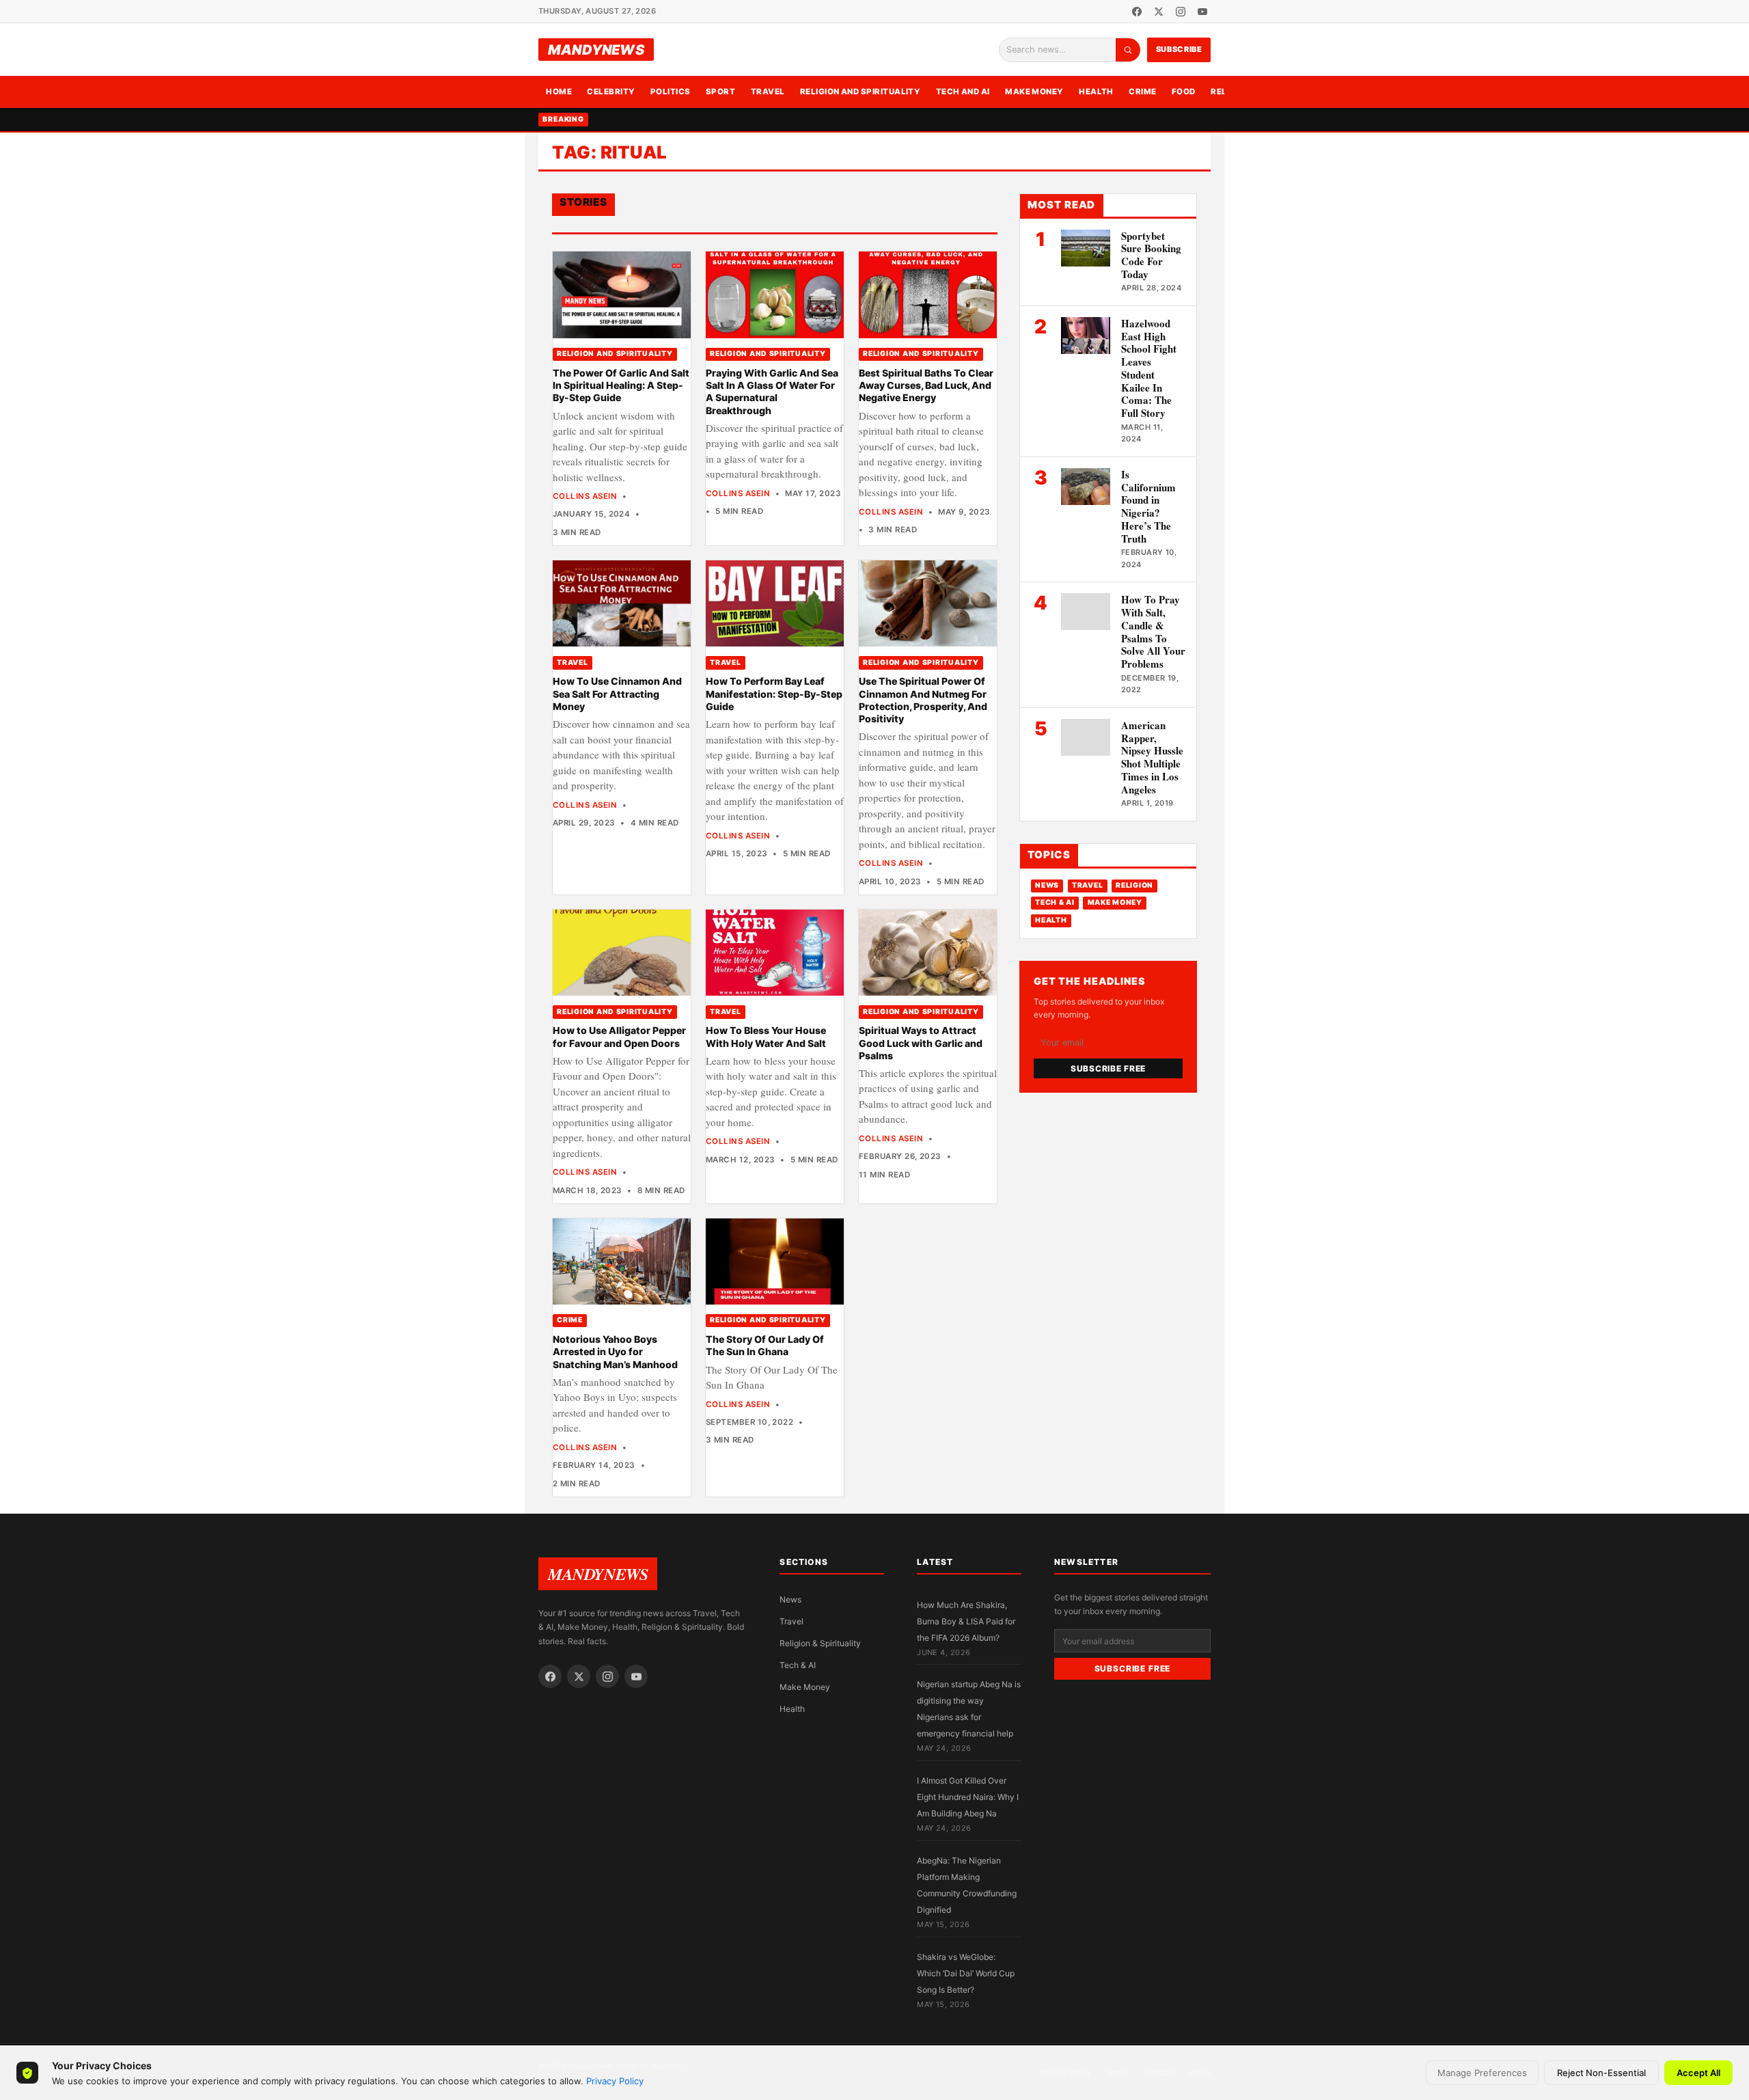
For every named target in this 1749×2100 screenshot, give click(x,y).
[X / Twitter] (1159, 12)
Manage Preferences (1482, 2073)
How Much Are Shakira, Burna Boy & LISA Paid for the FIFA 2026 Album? (966, 1621)
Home (559, 92)
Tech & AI (1055, 902)
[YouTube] (1202, 12)
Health (1096, 92)
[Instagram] (1181, 12)
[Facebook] (1137, 12)
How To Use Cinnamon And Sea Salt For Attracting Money (617, 694)
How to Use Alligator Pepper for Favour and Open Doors (619, 1036)
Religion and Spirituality (860, 92)
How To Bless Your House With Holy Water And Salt (766, 1036)
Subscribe (1179, 49)
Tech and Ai (963, 92)
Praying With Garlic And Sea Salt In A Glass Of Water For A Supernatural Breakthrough (772, 392)
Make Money (1034, 92)
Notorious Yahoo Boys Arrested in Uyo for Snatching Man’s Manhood (615, 1352)
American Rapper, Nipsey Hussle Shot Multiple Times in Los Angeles (1152, 757)
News (1047, 885)
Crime (1142, 92)
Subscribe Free (1108, 1068)
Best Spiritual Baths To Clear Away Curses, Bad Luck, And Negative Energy (926, 385)
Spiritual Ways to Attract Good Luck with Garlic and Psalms (921, 1043)
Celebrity (611, 92)
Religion (1134, 885)
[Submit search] (1128, 50)
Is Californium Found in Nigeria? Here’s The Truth (1148, 506)
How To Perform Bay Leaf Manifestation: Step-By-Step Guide (774, 694)
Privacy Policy (615, 2081)
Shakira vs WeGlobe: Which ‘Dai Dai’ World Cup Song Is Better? (966, 1973)
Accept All (1698, 2073)
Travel (768, 92)
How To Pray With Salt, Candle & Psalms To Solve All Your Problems (1153, 631)
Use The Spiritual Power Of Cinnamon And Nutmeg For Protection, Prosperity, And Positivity (923, 700)
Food (1184, 92)
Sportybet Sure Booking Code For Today (1151, 255)
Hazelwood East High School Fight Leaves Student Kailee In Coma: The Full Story (1149, 368)
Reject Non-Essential (1601, 2073)
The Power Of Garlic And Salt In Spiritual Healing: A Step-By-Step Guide (621, 385)
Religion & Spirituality (820, 1643)
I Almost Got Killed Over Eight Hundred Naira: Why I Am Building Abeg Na (968, 1797)
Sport (720, 92)
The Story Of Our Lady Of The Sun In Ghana (765, 1345)
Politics (671, 92)
